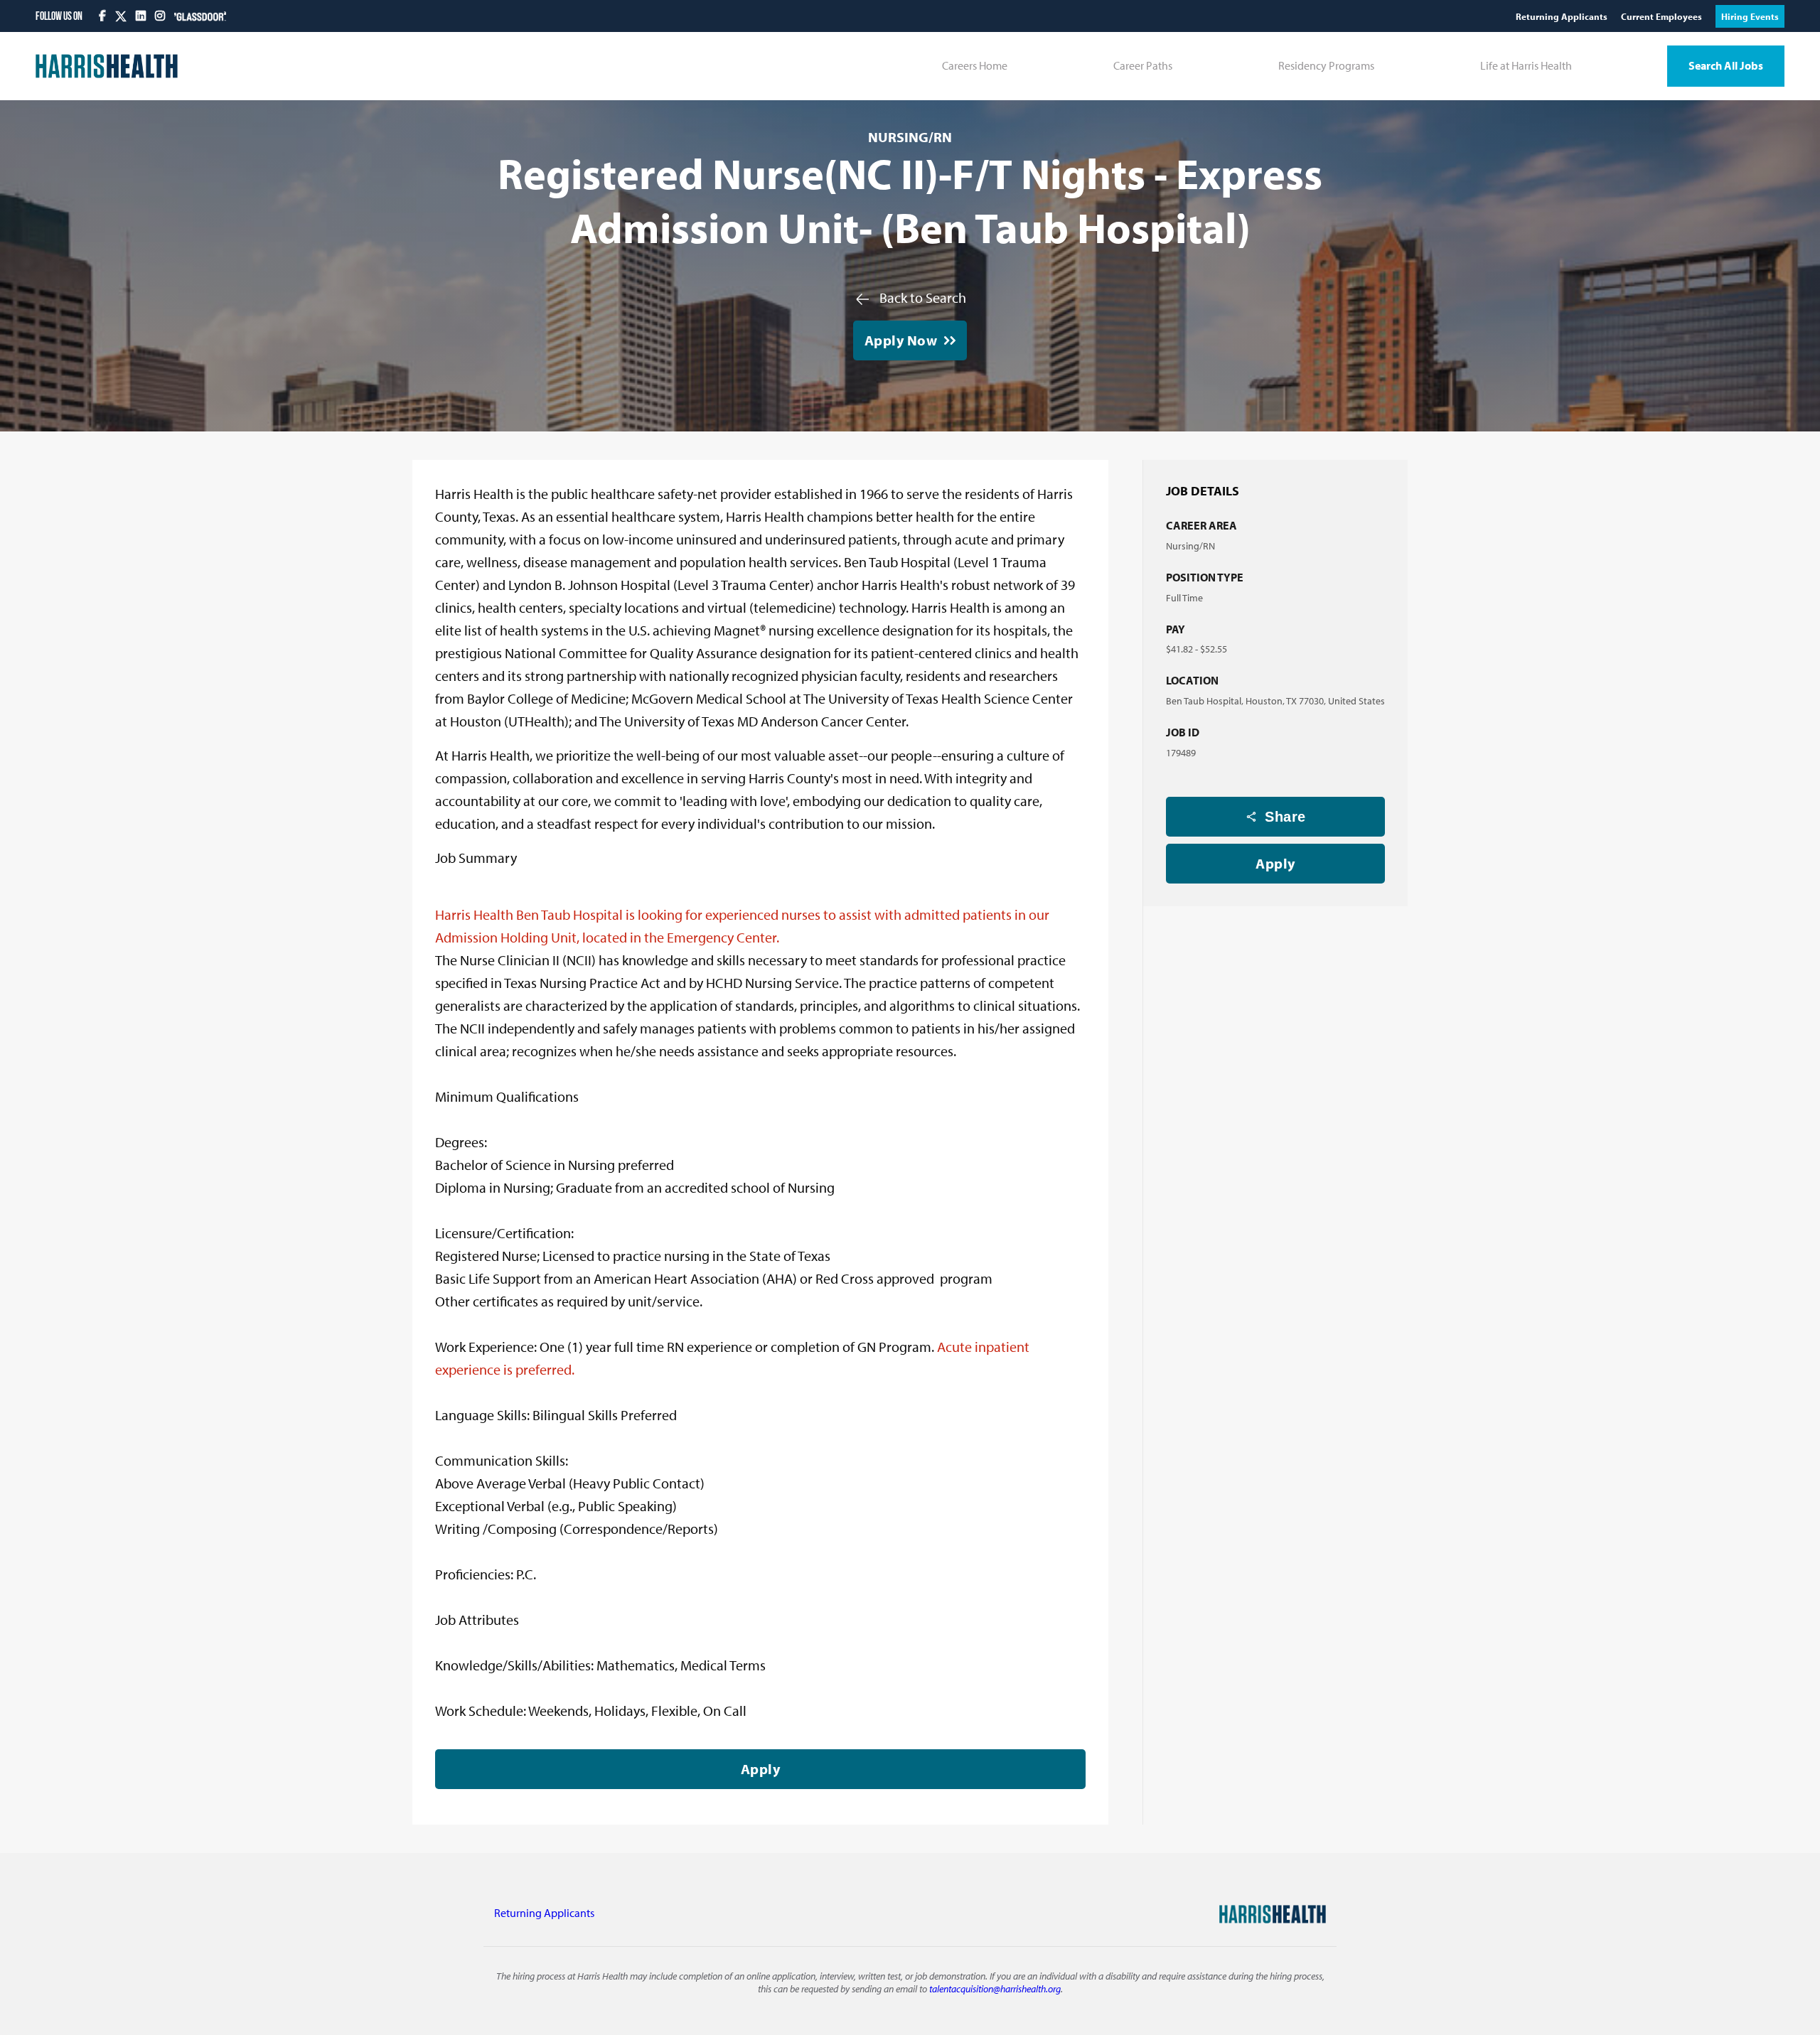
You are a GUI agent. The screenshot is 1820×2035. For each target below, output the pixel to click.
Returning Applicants (1563, 16)
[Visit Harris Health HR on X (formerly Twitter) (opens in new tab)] (121, 16)
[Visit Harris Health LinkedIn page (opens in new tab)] (142, 16)
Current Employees (1663, 16)
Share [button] (1285, 817)
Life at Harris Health (1526, 65)
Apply (1275, 863)
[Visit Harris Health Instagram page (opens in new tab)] (161, 16)
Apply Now (901, 340)
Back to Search (923, 297)
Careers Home (975, 65)
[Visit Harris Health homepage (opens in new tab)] (107, 66)
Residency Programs (1326, 65)
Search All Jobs (1726, 65)
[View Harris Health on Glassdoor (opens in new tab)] (200, 16)
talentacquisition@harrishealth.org (995, 1988)
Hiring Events (1750, 16)
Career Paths (1143, 65)
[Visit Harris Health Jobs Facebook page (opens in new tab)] (103, 16)
